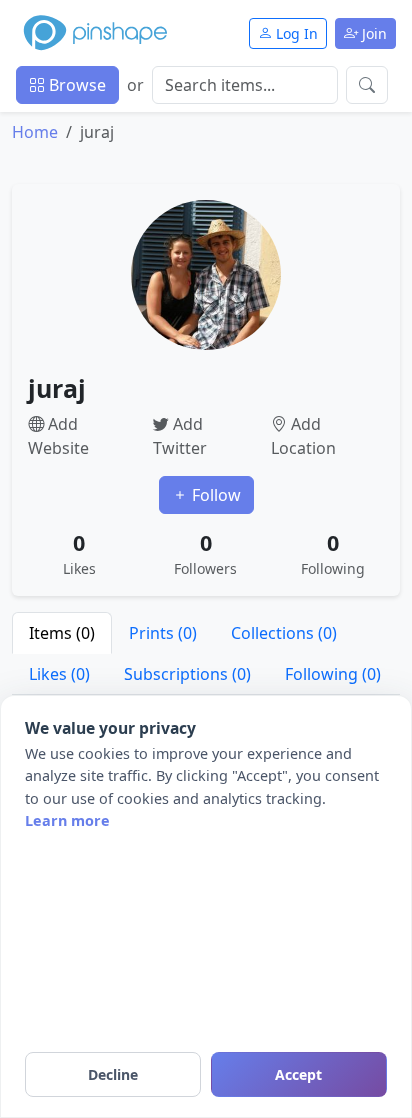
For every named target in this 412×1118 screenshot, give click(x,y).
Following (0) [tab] (333, 674)
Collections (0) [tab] (284, 633)
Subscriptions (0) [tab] (187, 674)
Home (35, 132)
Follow (214, 495)
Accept (298, 1074)
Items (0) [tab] (62, 633)
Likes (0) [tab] (59, 674)
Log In (295, 33)
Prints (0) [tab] (163, 633)
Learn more (67, 820)
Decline (113, 1074)
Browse (75, 85)
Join (372, 33)
